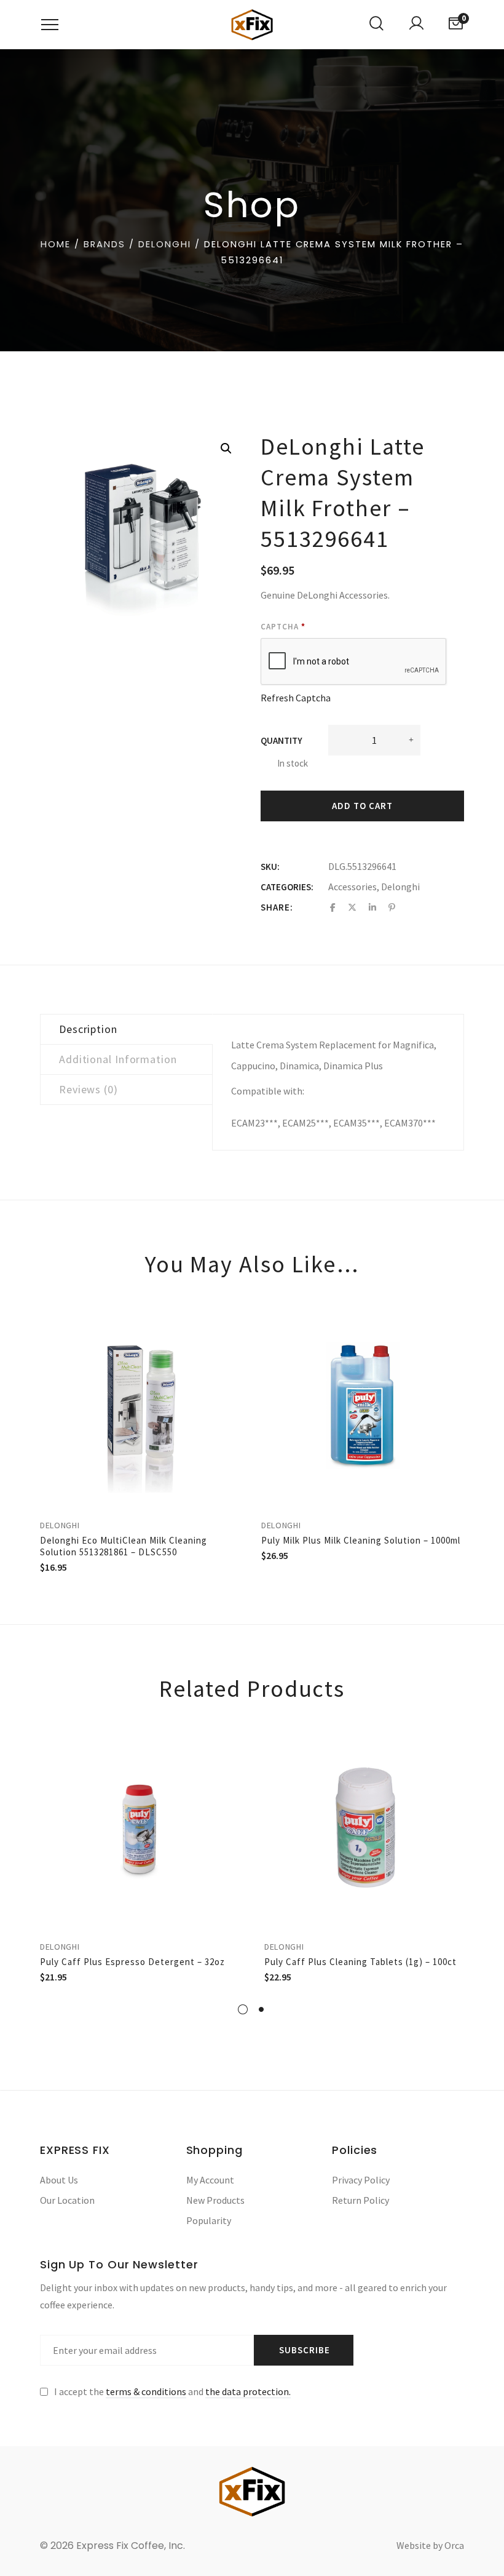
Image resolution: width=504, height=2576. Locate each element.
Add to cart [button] (237, 1324)
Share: (277, 907)
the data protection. (248, 2391)
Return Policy (360, 2200)
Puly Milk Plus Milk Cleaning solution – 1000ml (361, 1540)
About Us (59, 2180)
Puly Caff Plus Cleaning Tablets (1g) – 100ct (360, 1962)
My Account (210, 2180)
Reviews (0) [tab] (89, 1089)
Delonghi (165, 244)
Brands (104, 244)
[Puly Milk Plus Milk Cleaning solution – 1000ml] (363, 1406)
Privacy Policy (361, 2180)
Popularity (209, 2220)
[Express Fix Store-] (252, 25)
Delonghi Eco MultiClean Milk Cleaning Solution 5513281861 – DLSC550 (124, 1546)
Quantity (282, 740)
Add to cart (362, 806)
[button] (226, 449)
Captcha (283, 627)
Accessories (352, 887)
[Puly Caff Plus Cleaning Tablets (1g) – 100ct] (364, 1829)
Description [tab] (88, 1029)
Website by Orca (430, 2545)
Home (56, 244)
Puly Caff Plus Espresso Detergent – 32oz (132, 1962)
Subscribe (305, 2350)
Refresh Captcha (296, 698)
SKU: (270, 867)
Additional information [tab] (118, 1059)
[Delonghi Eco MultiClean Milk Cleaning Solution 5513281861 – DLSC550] (141, 1406)
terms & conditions (146, 2391)
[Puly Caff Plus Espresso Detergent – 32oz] (140, 1829)
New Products (215, 2200)
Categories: (287, 887)
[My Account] (416, 25)
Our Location (67, 2200)
